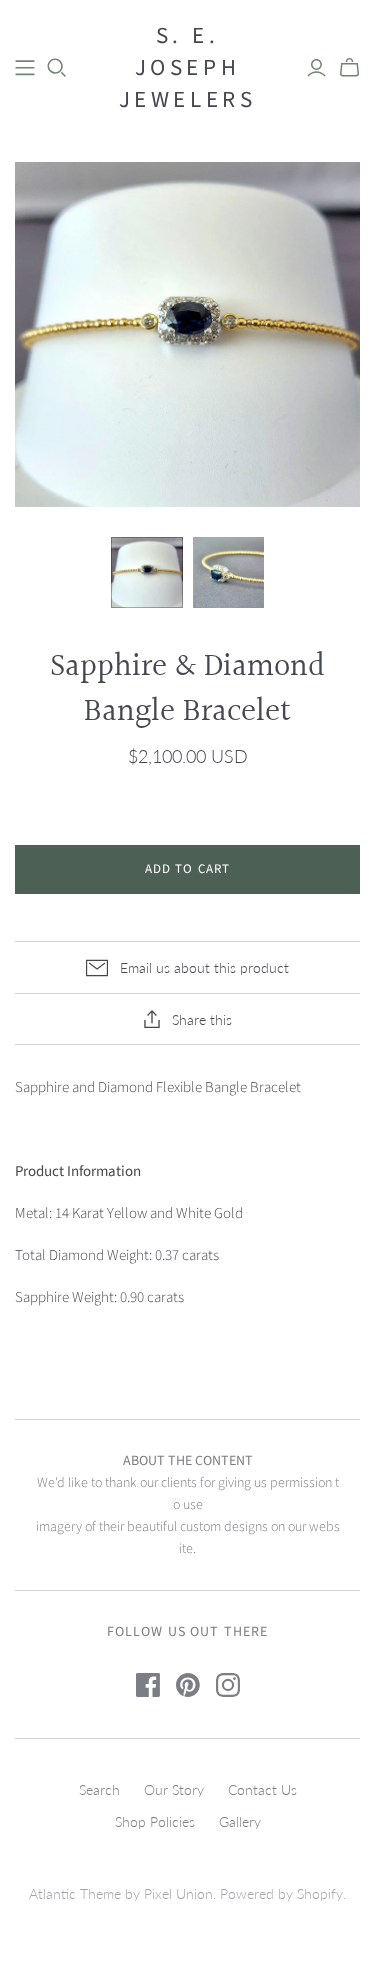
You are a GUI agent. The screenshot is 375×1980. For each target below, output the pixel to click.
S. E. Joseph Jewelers (188, 68)
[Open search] (57, 68)
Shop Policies (155, 1821)
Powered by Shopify (281, 1893)
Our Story (174, 1789)
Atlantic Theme (75, 1893)
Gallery (240, 1821)
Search (99, 1789)
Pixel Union (178, 1893)
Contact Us (262, 1789)
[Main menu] (25, 68)
